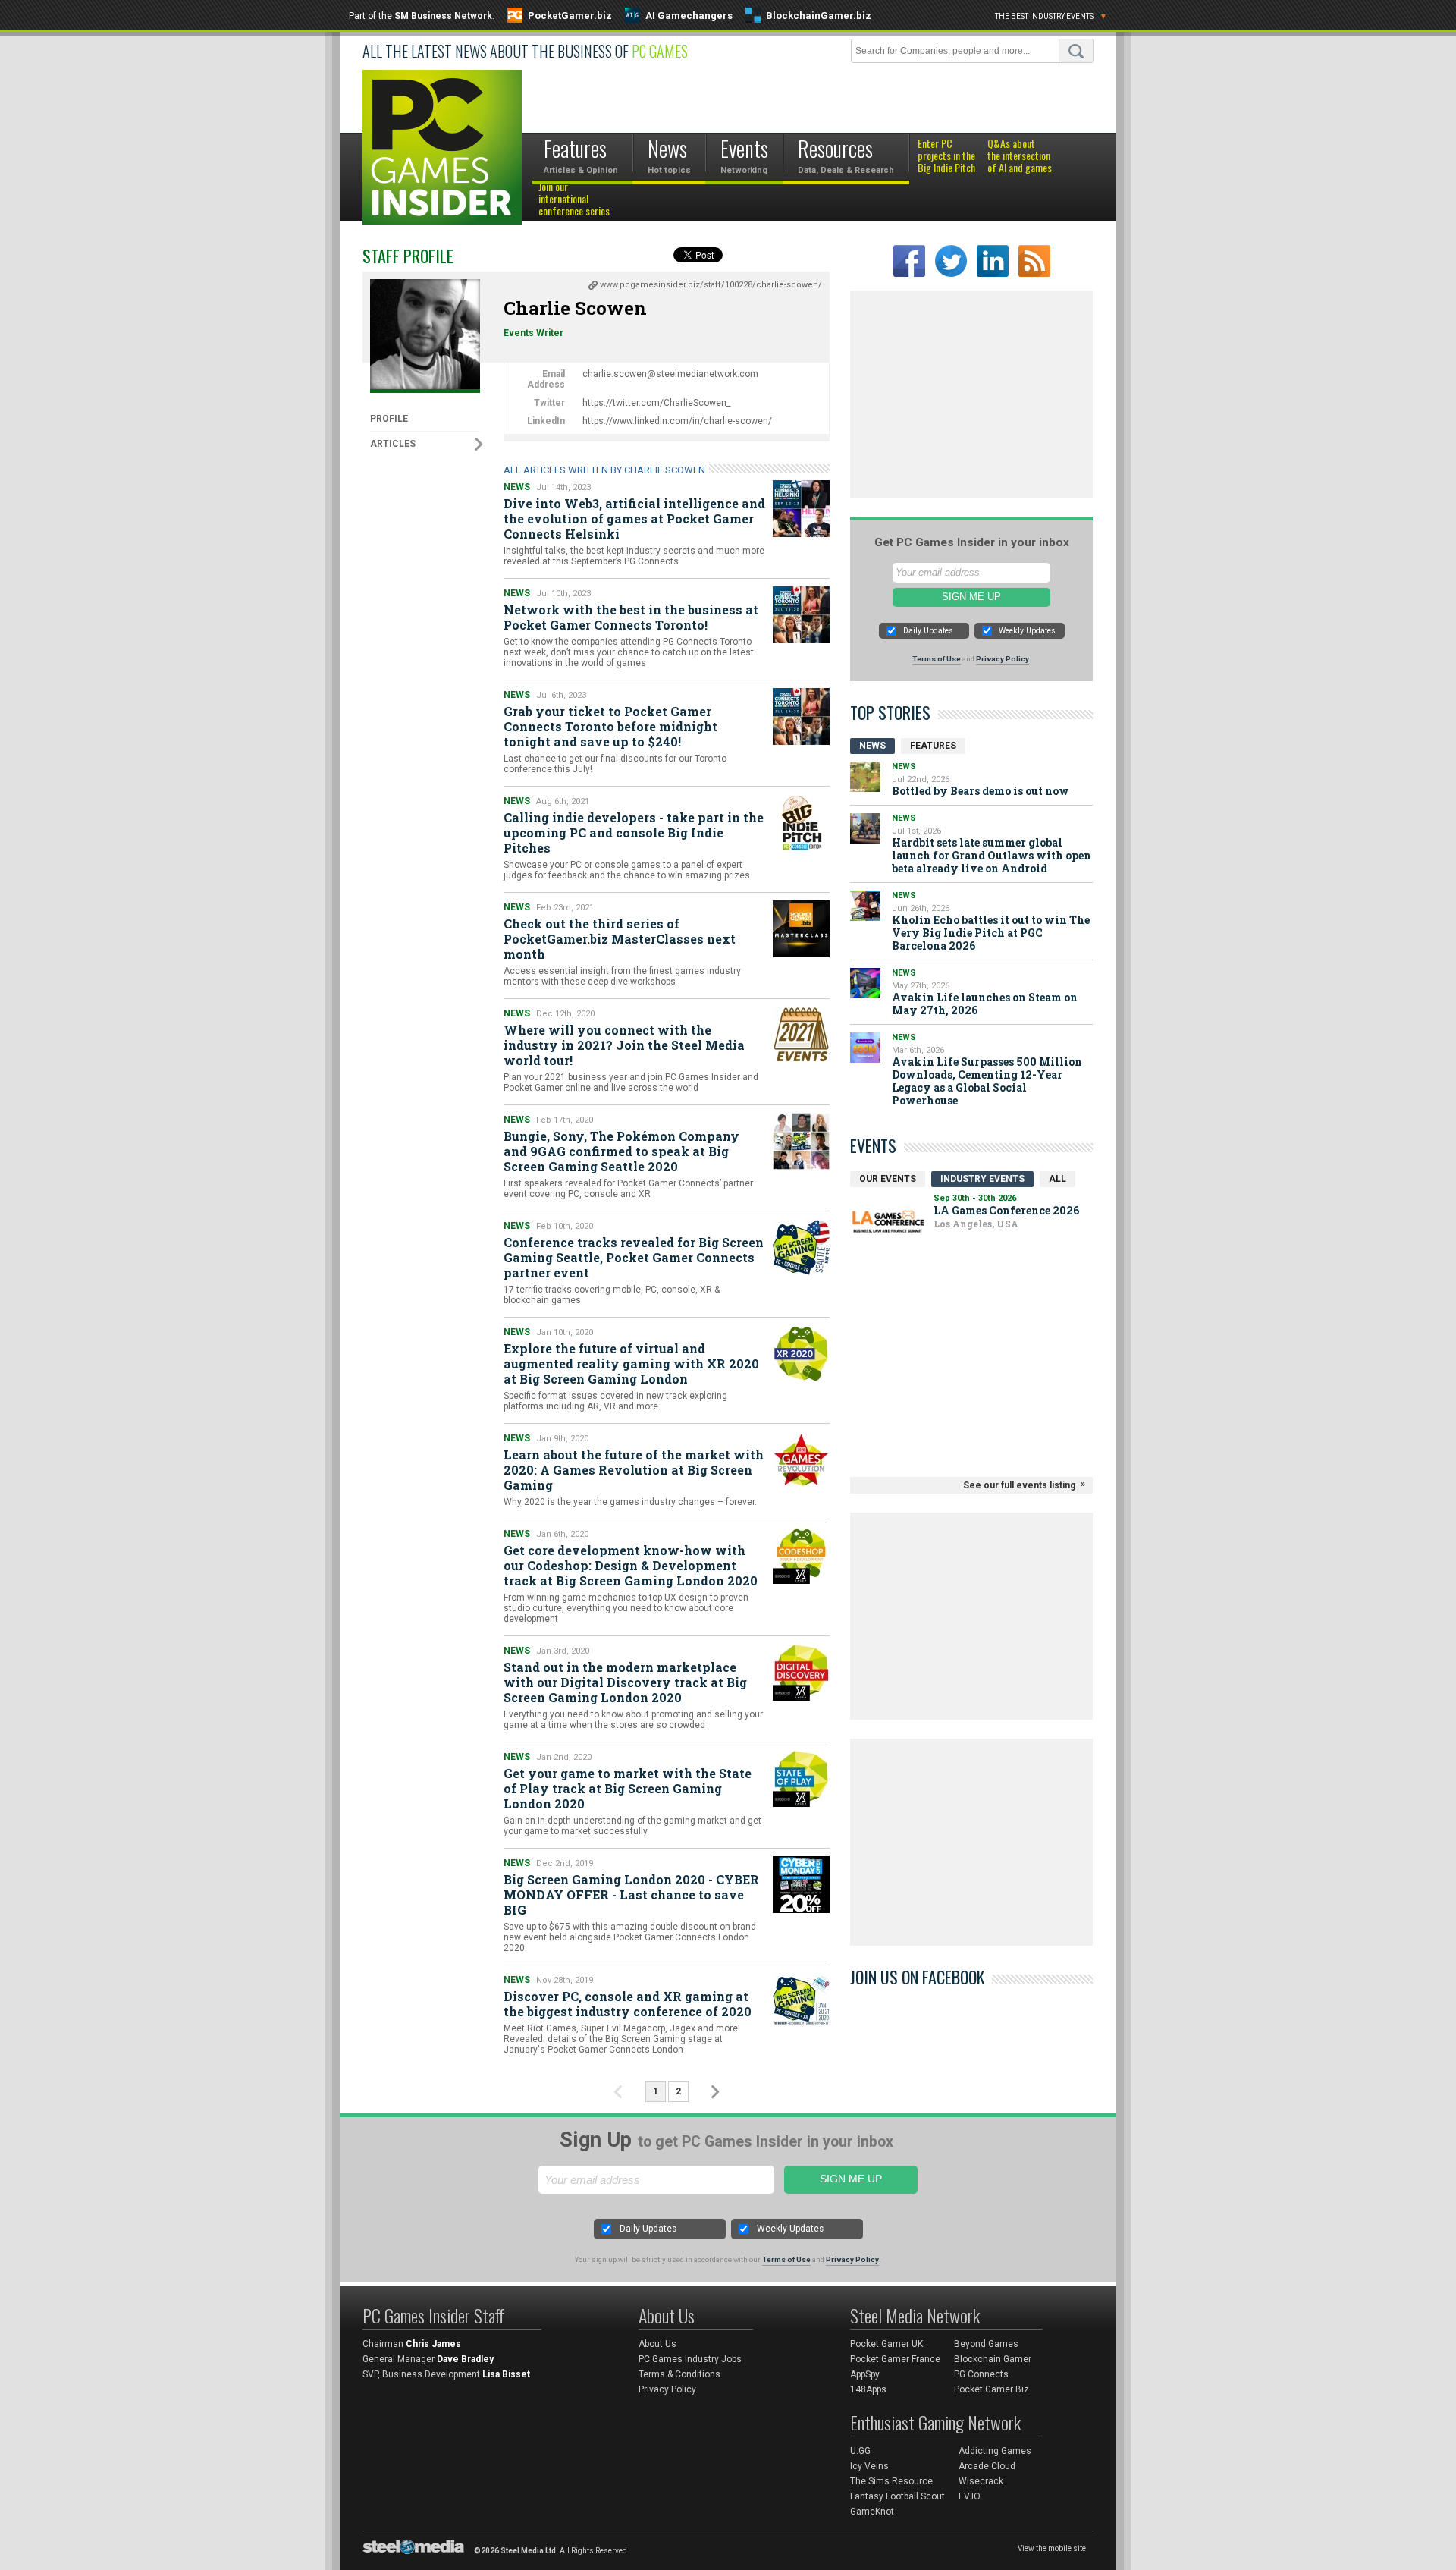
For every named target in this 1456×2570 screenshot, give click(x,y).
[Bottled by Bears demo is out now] (865, 777)
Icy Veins (869, 2466)
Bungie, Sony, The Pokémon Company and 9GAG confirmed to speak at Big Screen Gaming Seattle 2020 (621, 1151)
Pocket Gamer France (895, 2359)
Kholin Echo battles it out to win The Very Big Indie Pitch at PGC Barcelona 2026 (991, 933)
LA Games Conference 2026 (1006, 1210)
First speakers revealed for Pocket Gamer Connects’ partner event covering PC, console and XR (628, 1189)
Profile (389, 419)
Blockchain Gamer (993, 2359)
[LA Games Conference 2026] (888, 1222)
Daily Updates (928, 631)
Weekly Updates (1027, 631)
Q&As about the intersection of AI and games (1020, 156)
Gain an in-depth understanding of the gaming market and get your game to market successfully (632, 1826)
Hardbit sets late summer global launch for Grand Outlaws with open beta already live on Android (992, 855)
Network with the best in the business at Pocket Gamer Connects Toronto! (631, 617)
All (1057, 1179)
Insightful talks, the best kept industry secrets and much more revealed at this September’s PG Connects (634, 556)
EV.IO (970, 2496)
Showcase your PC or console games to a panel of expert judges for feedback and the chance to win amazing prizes (627, 870)
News (517, 487)
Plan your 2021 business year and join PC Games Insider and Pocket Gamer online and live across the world (631, 1082)
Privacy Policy (1003, 659)
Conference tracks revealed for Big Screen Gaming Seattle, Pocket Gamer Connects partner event (634, 1257)
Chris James (433, 2344)
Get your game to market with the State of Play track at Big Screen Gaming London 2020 (628, 1788)
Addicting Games (995, 2451)
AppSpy (865, 2374)
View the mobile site (1052, 2548)
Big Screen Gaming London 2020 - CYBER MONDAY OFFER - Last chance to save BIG (631, 1895)
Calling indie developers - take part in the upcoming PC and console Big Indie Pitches (634, 833)
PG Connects (981, 2374)
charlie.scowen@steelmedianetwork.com (670, 374)
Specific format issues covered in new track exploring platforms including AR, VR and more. (615, 1401)
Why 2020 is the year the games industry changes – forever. (630, 1502)
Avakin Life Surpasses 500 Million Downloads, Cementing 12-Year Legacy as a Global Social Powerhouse (987, 1081)
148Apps (868, 2389)
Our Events (888, 1179)
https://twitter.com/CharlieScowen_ (656, 403)
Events (873, 1145)
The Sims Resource (891, 2481)
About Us (657, 2344)
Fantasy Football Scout (897, 2496)
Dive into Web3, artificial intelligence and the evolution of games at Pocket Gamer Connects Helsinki (634, 518)
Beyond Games (986, 2344)
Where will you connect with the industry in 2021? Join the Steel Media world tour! (624, 1045)
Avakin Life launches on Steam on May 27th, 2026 (985, 1004)
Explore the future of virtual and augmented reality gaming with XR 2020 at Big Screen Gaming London (631, 1364)
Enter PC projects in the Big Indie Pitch (946, 156)
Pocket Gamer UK (886, 2344)
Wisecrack (981, 2481)
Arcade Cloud (987, 2466)
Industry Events (982, 1179)
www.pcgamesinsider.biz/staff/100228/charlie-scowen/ (711, 285)
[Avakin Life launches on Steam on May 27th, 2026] (865, 983)
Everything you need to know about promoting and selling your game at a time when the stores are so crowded (633, 1720)
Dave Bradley (465, 2359)
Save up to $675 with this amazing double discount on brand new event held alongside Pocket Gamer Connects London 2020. (630, 1937)
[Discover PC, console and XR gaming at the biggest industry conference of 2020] (801, 2001)
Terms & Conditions (679, 2374)
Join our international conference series (574, 200)
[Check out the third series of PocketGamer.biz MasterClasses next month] (801, 929)
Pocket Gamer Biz (992, 2389)
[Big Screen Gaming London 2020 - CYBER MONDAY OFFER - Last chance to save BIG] (801, 1885)
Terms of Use (937, 659)
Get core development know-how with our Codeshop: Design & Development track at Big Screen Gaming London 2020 (631, 1565)
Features (933, 746)
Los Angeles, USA (976, 1224)
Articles (393, 444)
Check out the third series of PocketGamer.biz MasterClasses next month (620, 939)
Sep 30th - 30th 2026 (975, 1198)
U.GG (860, 2451)
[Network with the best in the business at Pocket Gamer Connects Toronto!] (801, 615)
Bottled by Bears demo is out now (981, 791)
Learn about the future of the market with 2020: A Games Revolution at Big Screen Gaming (634, 1470)
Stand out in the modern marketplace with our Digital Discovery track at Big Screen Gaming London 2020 (625, 1682)
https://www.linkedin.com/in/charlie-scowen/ (677, 421)
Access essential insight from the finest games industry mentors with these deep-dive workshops (622, 976)
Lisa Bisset (506, 2374)
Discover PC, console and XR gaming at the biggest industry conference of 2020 (628, 2004)
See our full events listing (1019, 1485)
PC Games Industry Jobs (690, 2359)
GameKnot (872, 2512)
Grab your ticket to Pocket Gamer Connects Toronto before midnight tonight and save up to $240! (610, 726)
